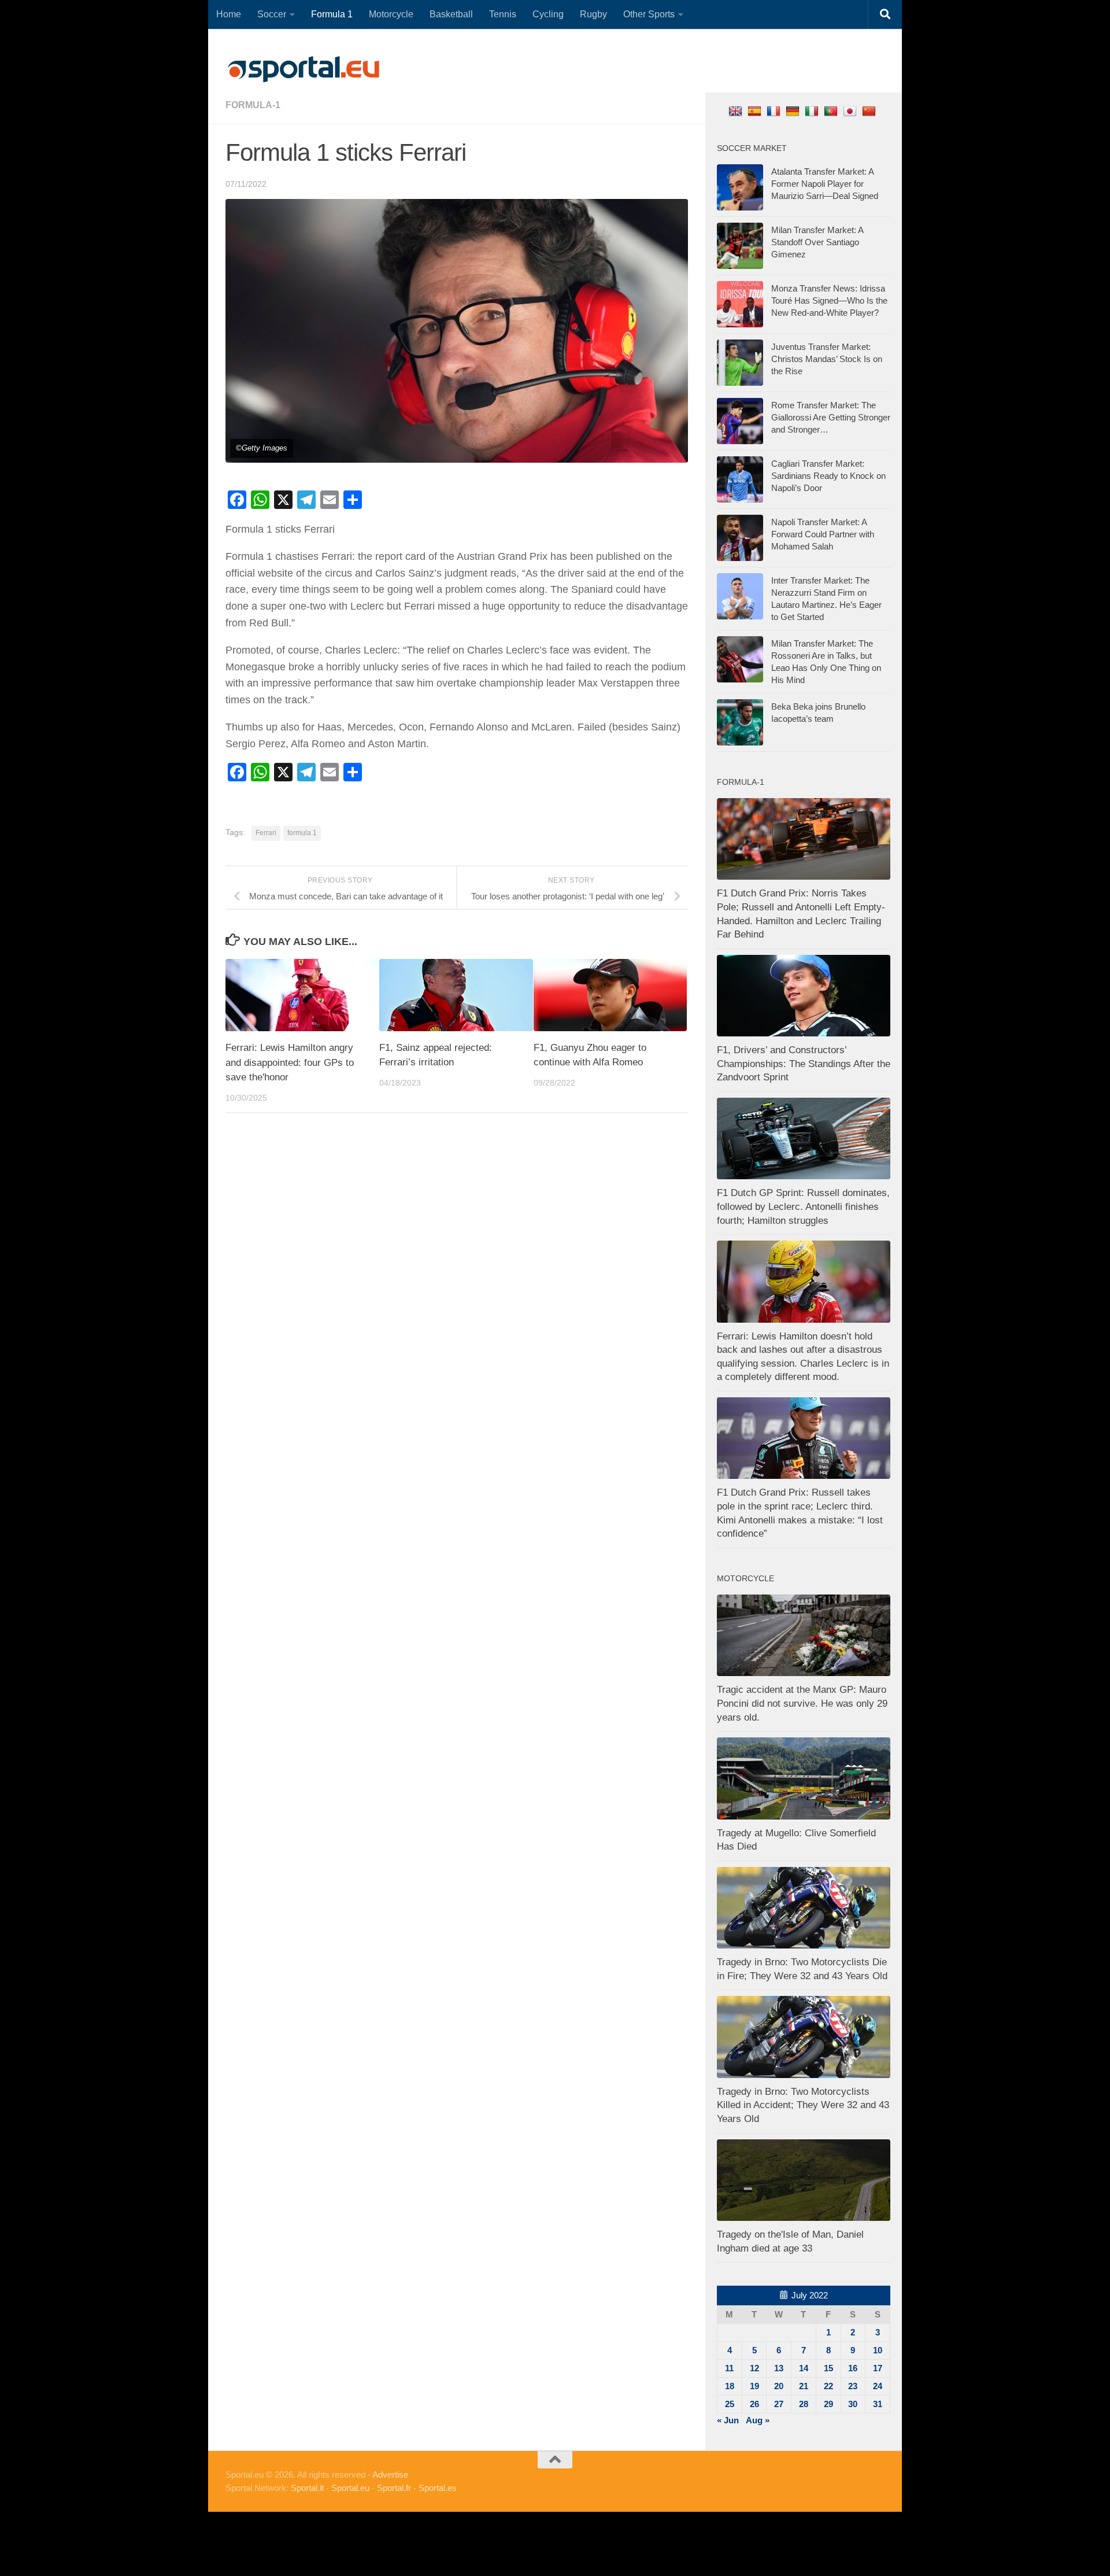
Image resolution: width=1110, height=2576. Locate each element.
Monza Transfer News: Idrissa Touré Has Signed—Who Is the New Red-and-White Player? (829, 300)
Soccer (272, 14)
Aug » (758, 2420)
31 (878, 2404)
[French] (775, 111)
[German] (794, 111)
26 (754, 2404)
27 (779, 2404)
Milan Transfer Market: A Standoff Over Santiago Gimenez (817, 242)
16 (853, 2368)
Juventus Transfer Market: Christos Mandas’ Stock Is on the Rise (827, 359)
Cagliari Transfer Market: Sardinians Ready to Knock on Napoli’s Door (828, 476)
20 (779, 2386)
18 (730, 2386)
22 (828, 2386)
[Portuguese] (832, 111)
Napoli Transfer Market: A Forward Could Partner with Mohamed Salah (823, 534)
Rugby (593, 14)
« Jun (728, 2420)
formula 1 (302, 833)
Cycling (548, 14)
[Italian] (813, 111)
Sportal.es (438, 2488)
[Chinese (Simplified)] (870, 111)
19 (754, 2386)
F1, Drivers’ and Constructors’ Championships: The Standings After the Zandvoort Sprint (804, 1064)
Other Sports (649, 14)
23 (853, 2386)
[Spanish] (756, 111)
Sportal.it (307, 2488)
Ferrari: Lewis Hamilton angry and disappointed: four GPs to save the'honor (290, 1062)
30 (853, 2404)
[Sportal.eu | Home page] (304, 69)
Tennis (503, 14)
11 (729, 2368)
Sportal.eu (350, 2488)
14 (804, 2368)
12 (754, 2368)
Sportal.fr (394, 2488)
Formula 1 (332, 14)
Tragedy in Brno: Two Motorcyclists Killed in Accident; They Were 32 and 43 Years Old (803, 2105)
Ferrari (266, 833)
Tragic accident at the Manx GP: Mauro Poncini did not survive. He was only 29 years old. (802, 1703)
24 (878, 2386)
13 (779, 2368)
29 (828, 2404)
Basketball (451, 14)
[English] (737, 111)
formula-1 (253, 105)
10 (878, 2350)
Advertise (390, 2474)
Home (229, 14)
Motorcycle (391, 14)
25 (730, 2404)
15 (828, 2368)
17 (878, 2368)
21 (804, 2386)
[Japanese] (851, 111)
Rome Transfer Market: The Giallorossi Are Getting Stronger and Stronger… (831, 417)
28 (804, 2404)
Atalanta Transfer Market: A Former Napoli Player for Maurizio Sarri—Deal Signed (825, 184)
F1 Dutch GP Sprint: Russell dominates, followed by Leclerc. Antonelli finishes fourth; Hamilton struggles (803, 1206)
